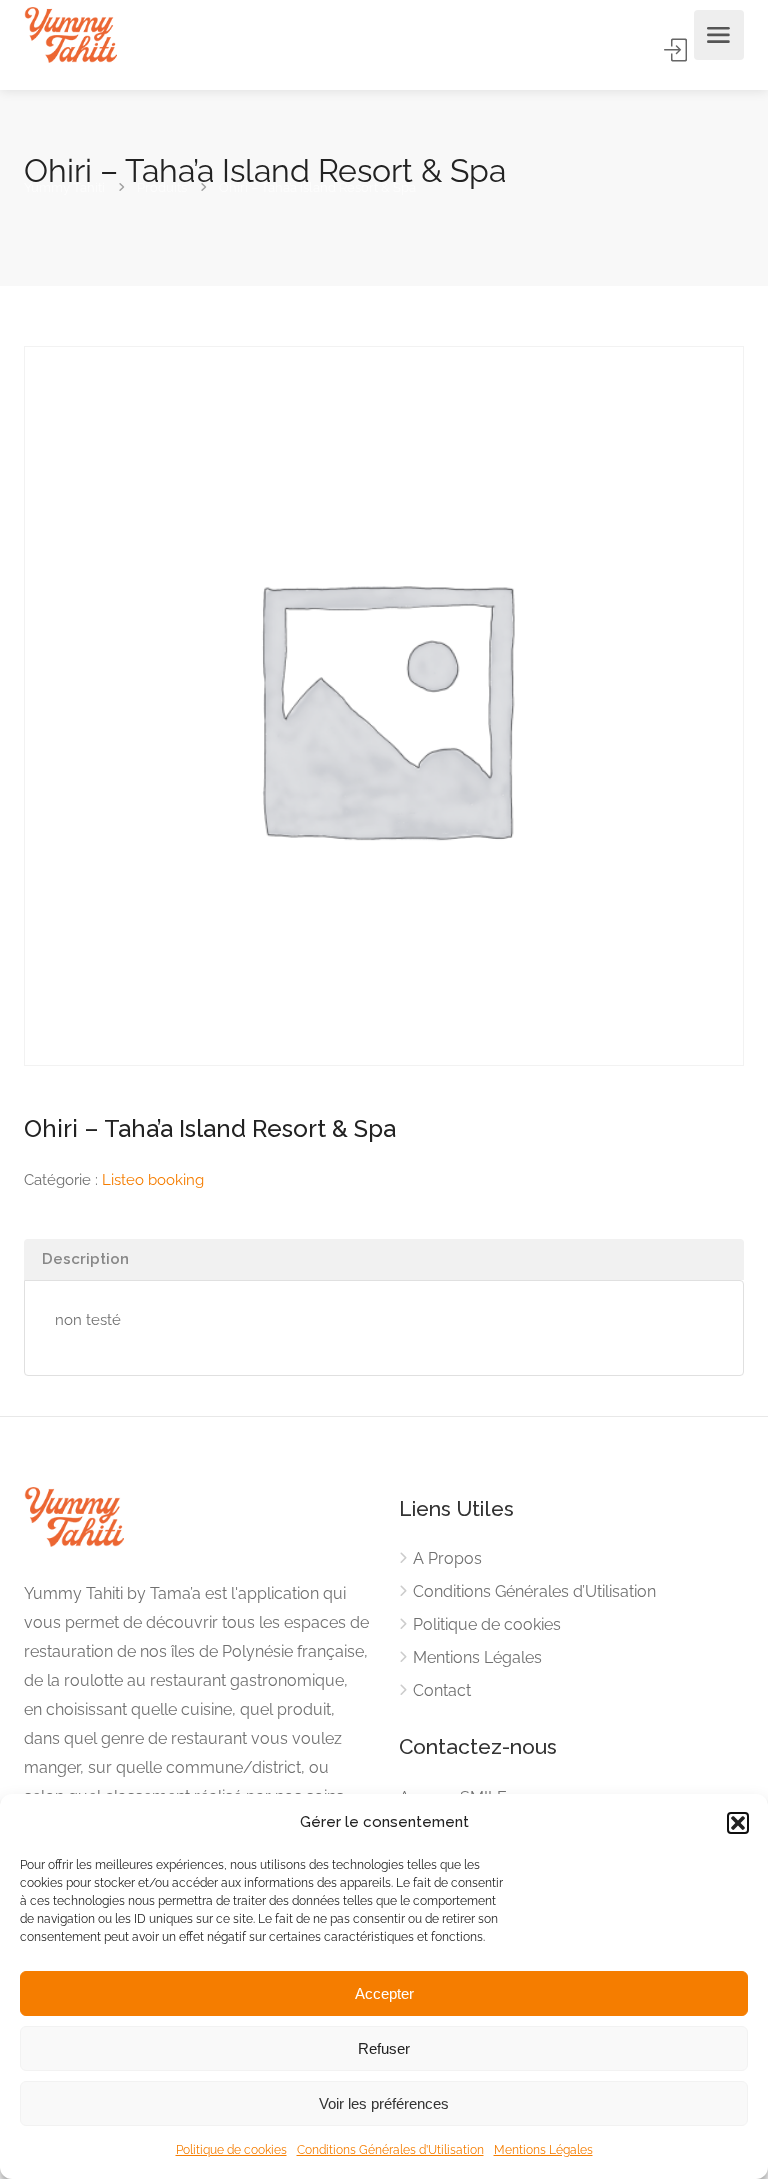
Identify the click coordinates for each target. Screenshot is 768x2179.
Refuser (384, 2048)
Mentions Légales (543, 2150)
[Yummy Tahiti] (70, 35)
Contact (442, 1690)
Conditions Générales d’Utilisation (390, 2150)
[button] (738, 1823)
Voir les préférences (384, 2103)
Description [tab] (85, 1259)
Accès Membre (677, 50)
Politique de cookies (231, 2150)
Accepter (384, 1993)
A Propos (447, 1558)
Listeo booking (153, 1180)
